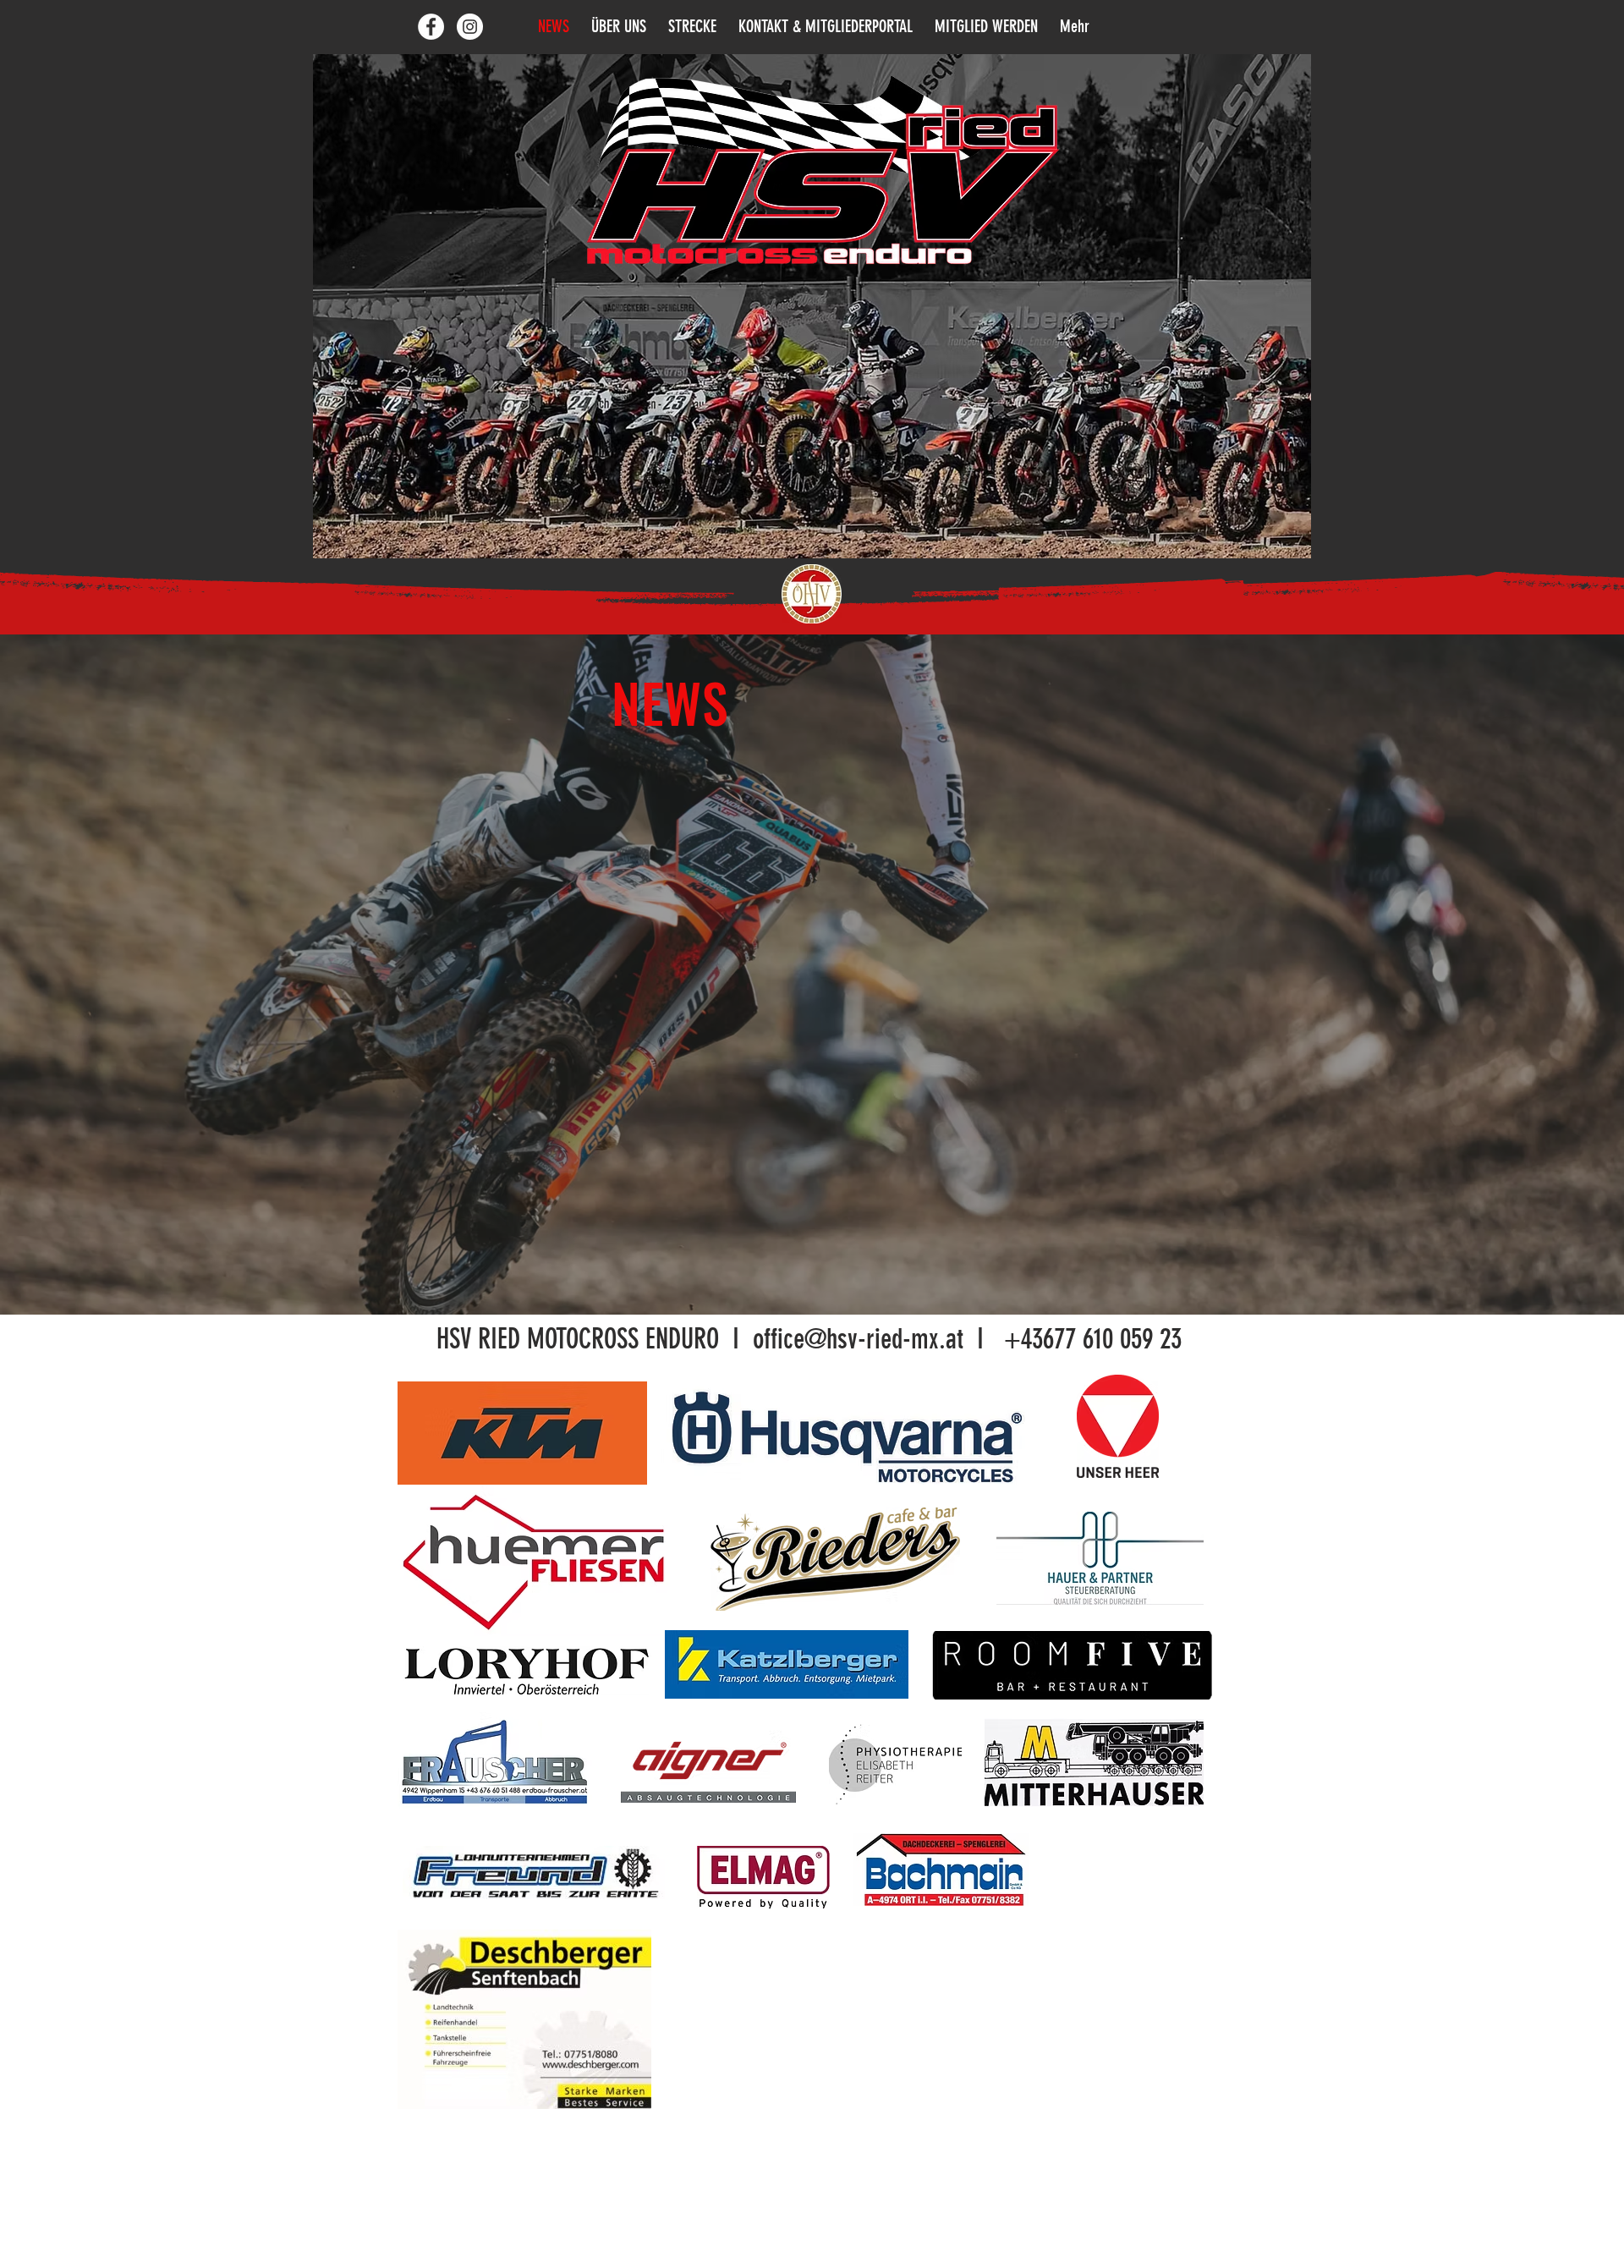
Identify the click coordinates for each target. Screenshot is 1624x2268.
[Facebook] (431, 27)
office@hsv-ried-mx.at (858, 1339)
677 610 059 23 (1112, 1339)
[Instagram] (470, 27)
